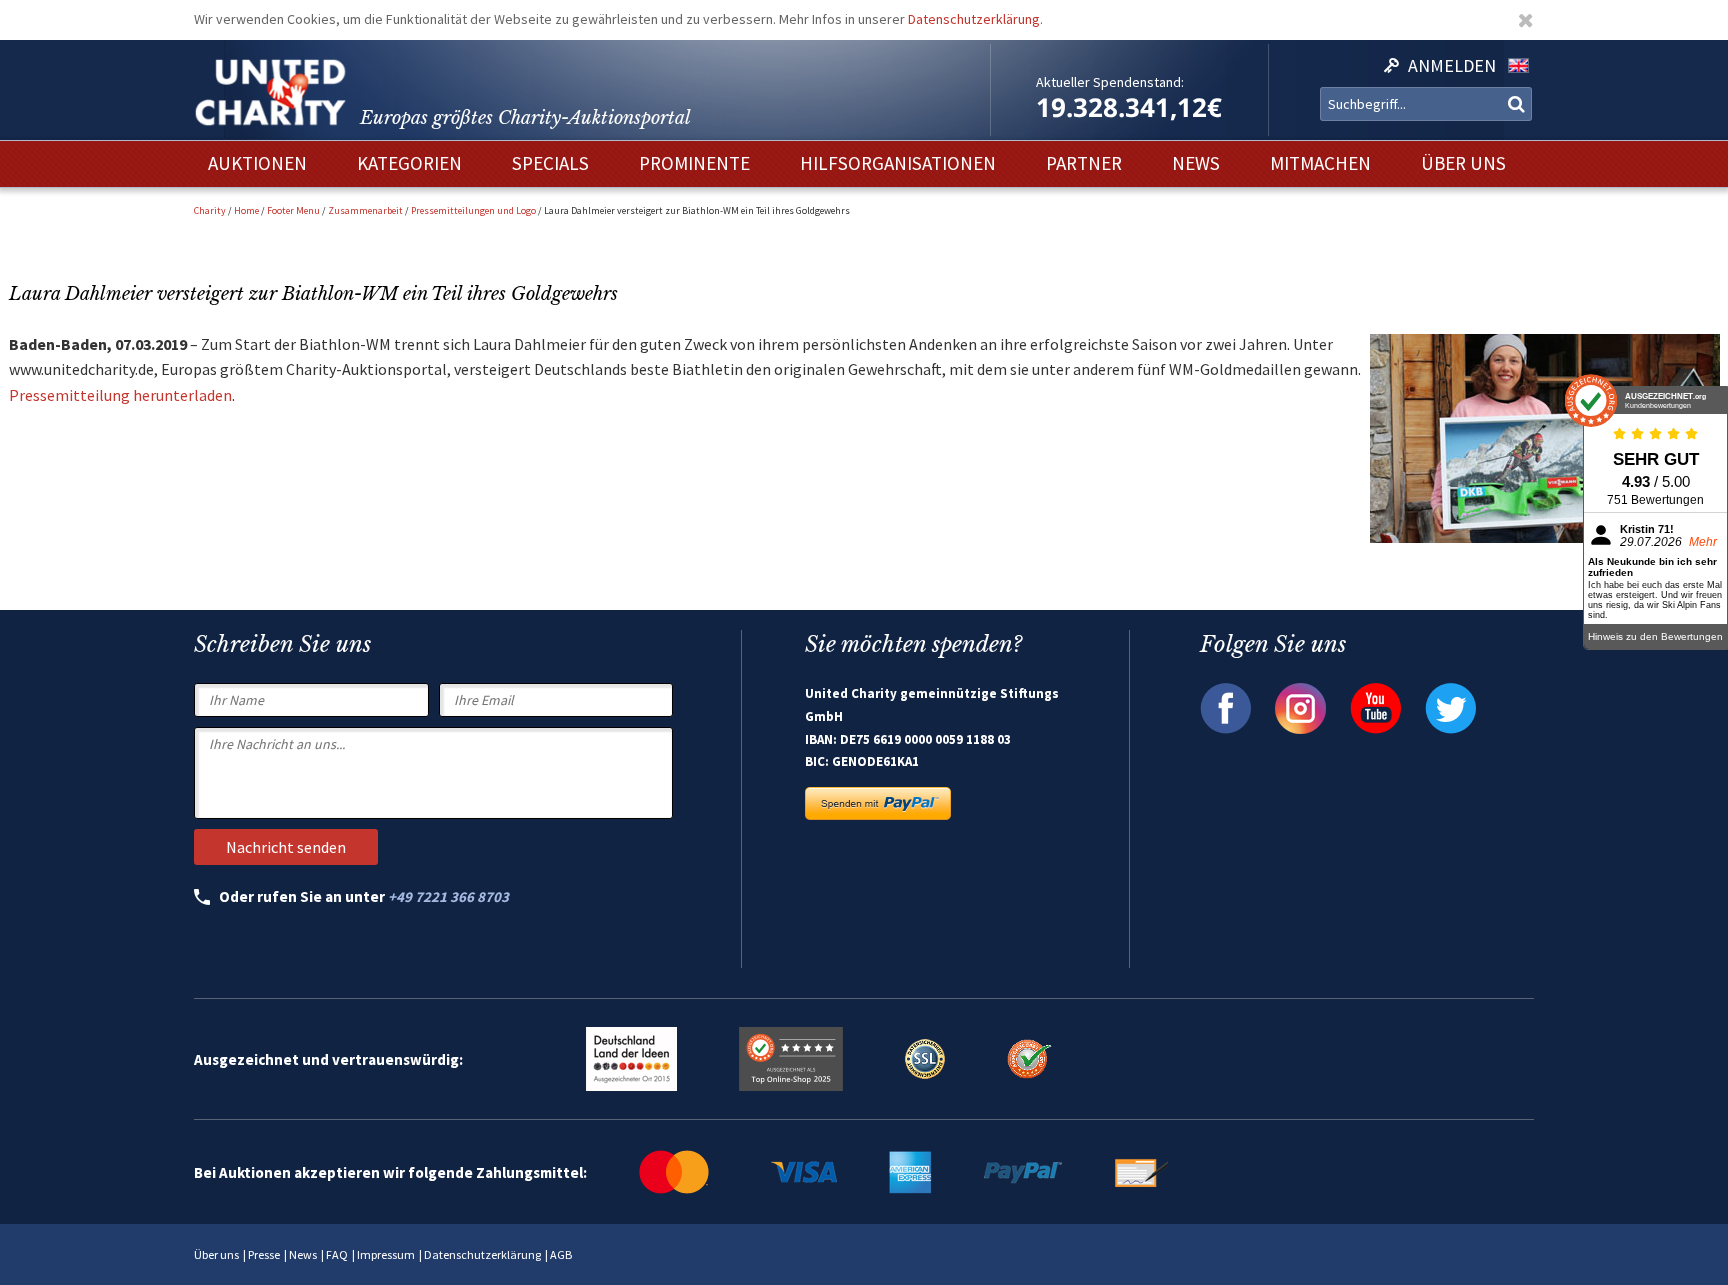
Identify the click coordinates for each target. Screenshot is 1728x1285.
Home (246, 210)
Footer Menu (293, 210)
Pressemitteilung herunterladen (120, 395)
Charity (210, 210)
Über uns (216, 1254)
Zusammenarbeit (365, 210)
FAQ (337, 1254)
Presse (264, 1254)
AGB (561, 1254)
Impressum (386, 1254)
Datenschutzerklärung (974, 19)
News (303, 1254)
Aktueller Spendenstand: (1110, 82)
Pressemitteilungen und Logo (473, 210)
